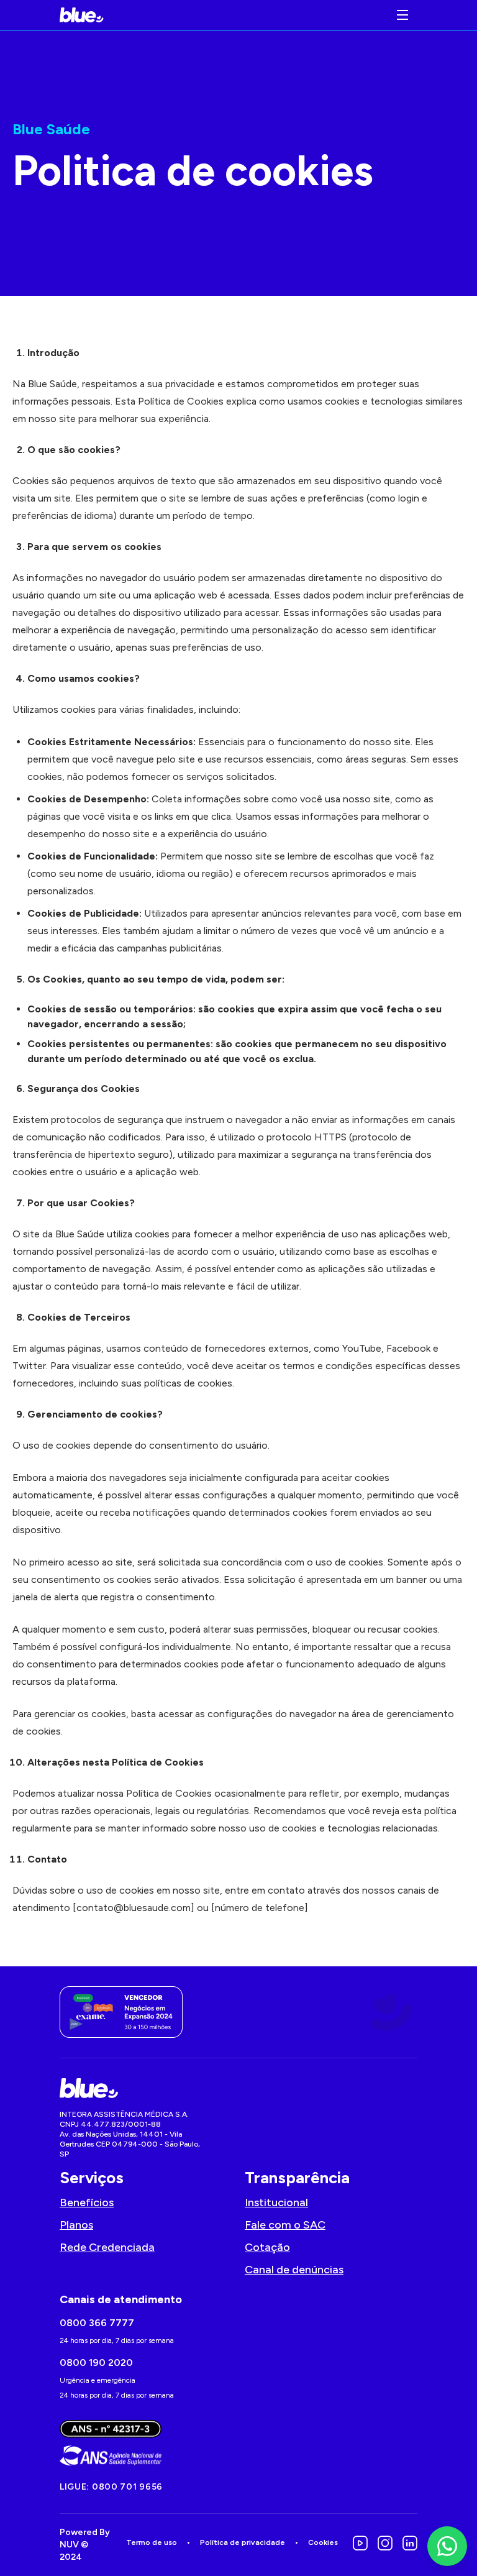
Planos (76, 2225)
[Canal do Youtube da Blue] (360, 2543)
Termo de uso (152, 2542)
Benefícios (87, 2202)
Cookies (323, 2542)
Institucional (276, 2202)
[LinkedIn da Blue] (410, 2543)
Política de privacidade (243, 2542)
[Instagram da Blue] (385, 2543)
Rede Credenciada (107, 2247)
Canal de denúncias (294, 2270)
